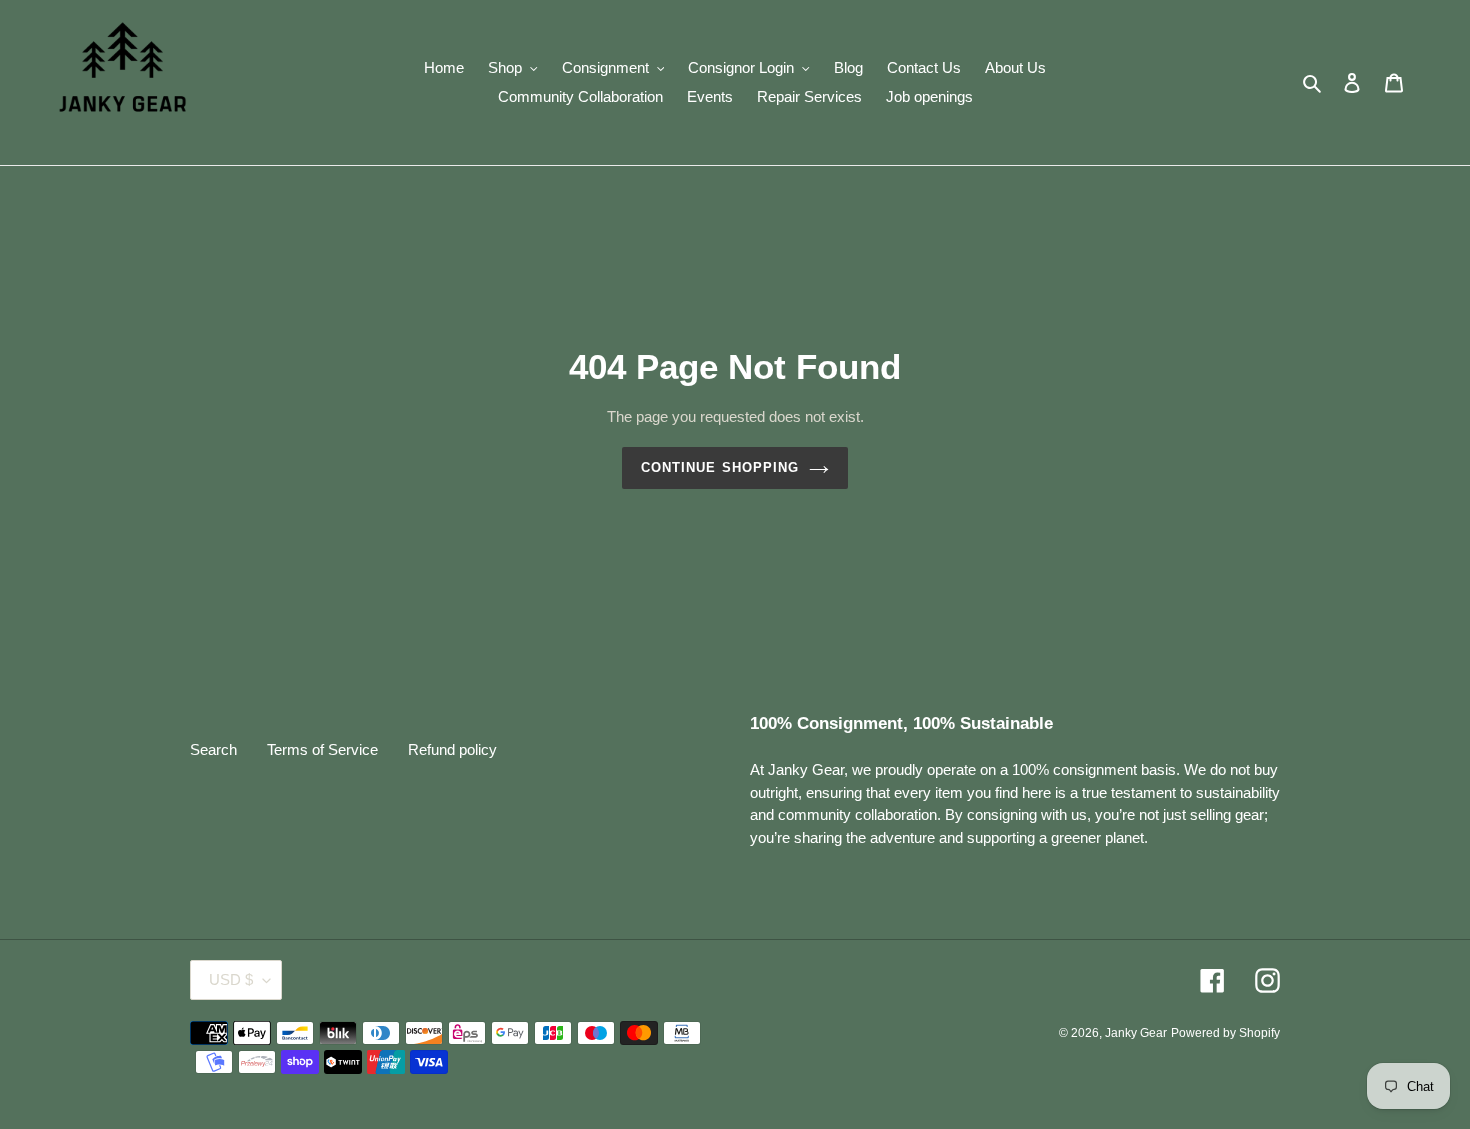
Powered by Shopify (1225, 1033)
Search (213, 749)
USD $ (231, 979)
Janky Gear (1136, 1033)
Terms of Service (322, 749)
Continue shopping (720, 467)
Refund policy (452, 749)
